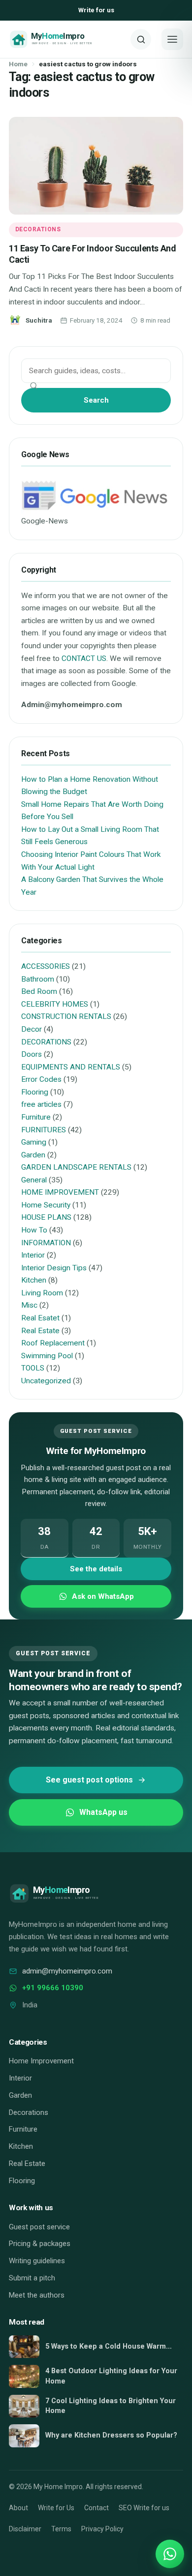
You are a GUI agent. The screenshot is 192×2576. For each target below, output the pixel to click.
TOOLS (33, 1368)
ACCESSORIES (46, 966)
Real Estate (40, 1331)
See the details (96, 1569)
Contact (96, 2508)
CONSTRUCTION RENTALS (66, 1016)
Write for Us (56, 2508)
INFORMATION (46, 1243)
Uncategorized (46, 1381)
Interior (33, 1255)
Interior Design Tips (54, 1268)
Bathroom (38, 979)
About (18, 2508)
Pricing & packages (40, 2244)
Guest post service (39, 2227)
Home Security (46, 1205)
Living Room (42, 1293)
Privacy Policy (102, 2529)
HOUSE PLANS (46, 1217)
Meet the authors (37, 2295)
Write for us (96, 10)
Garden (33, 1155)
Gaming (34, 1142)
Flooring (35, 1092)
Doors (32, 1054)
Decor (32, 1029)
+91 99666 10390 (53, 1988)
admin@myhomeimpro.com (67, 1971)
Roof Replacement (53, 1343)
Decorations (29, 2112)
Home (18, 64)
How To (34, 1230)
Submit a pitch (32, 2278)
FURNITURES (44, 1130)
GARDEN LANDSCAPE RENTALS (76, 1167)
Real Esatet (40, 1318)
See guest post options (89, 1780)
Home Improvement (41, 2061)
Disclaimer (25, 2529)
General (34, 1180)
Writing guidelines (37, 2261)
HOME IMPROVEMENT (60, 1192)
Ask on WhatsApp (103, 1596)
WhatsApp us (103, 1812)
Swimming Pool (47, 1356)
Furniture (36, 1117)
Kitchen (34, 1280)
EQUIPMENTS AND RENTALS (71, 1067)
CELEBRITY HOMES (55, 1004)
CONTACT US (84, 658)
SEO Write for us (144, 2508)
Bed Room (39, 991)
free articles (41, 1104)
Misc (29, 1305)
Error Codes (41, 1079)
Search (96, 400)
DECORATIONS (38, 229)
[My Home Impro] (66, 39)
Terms (61, 2529)
